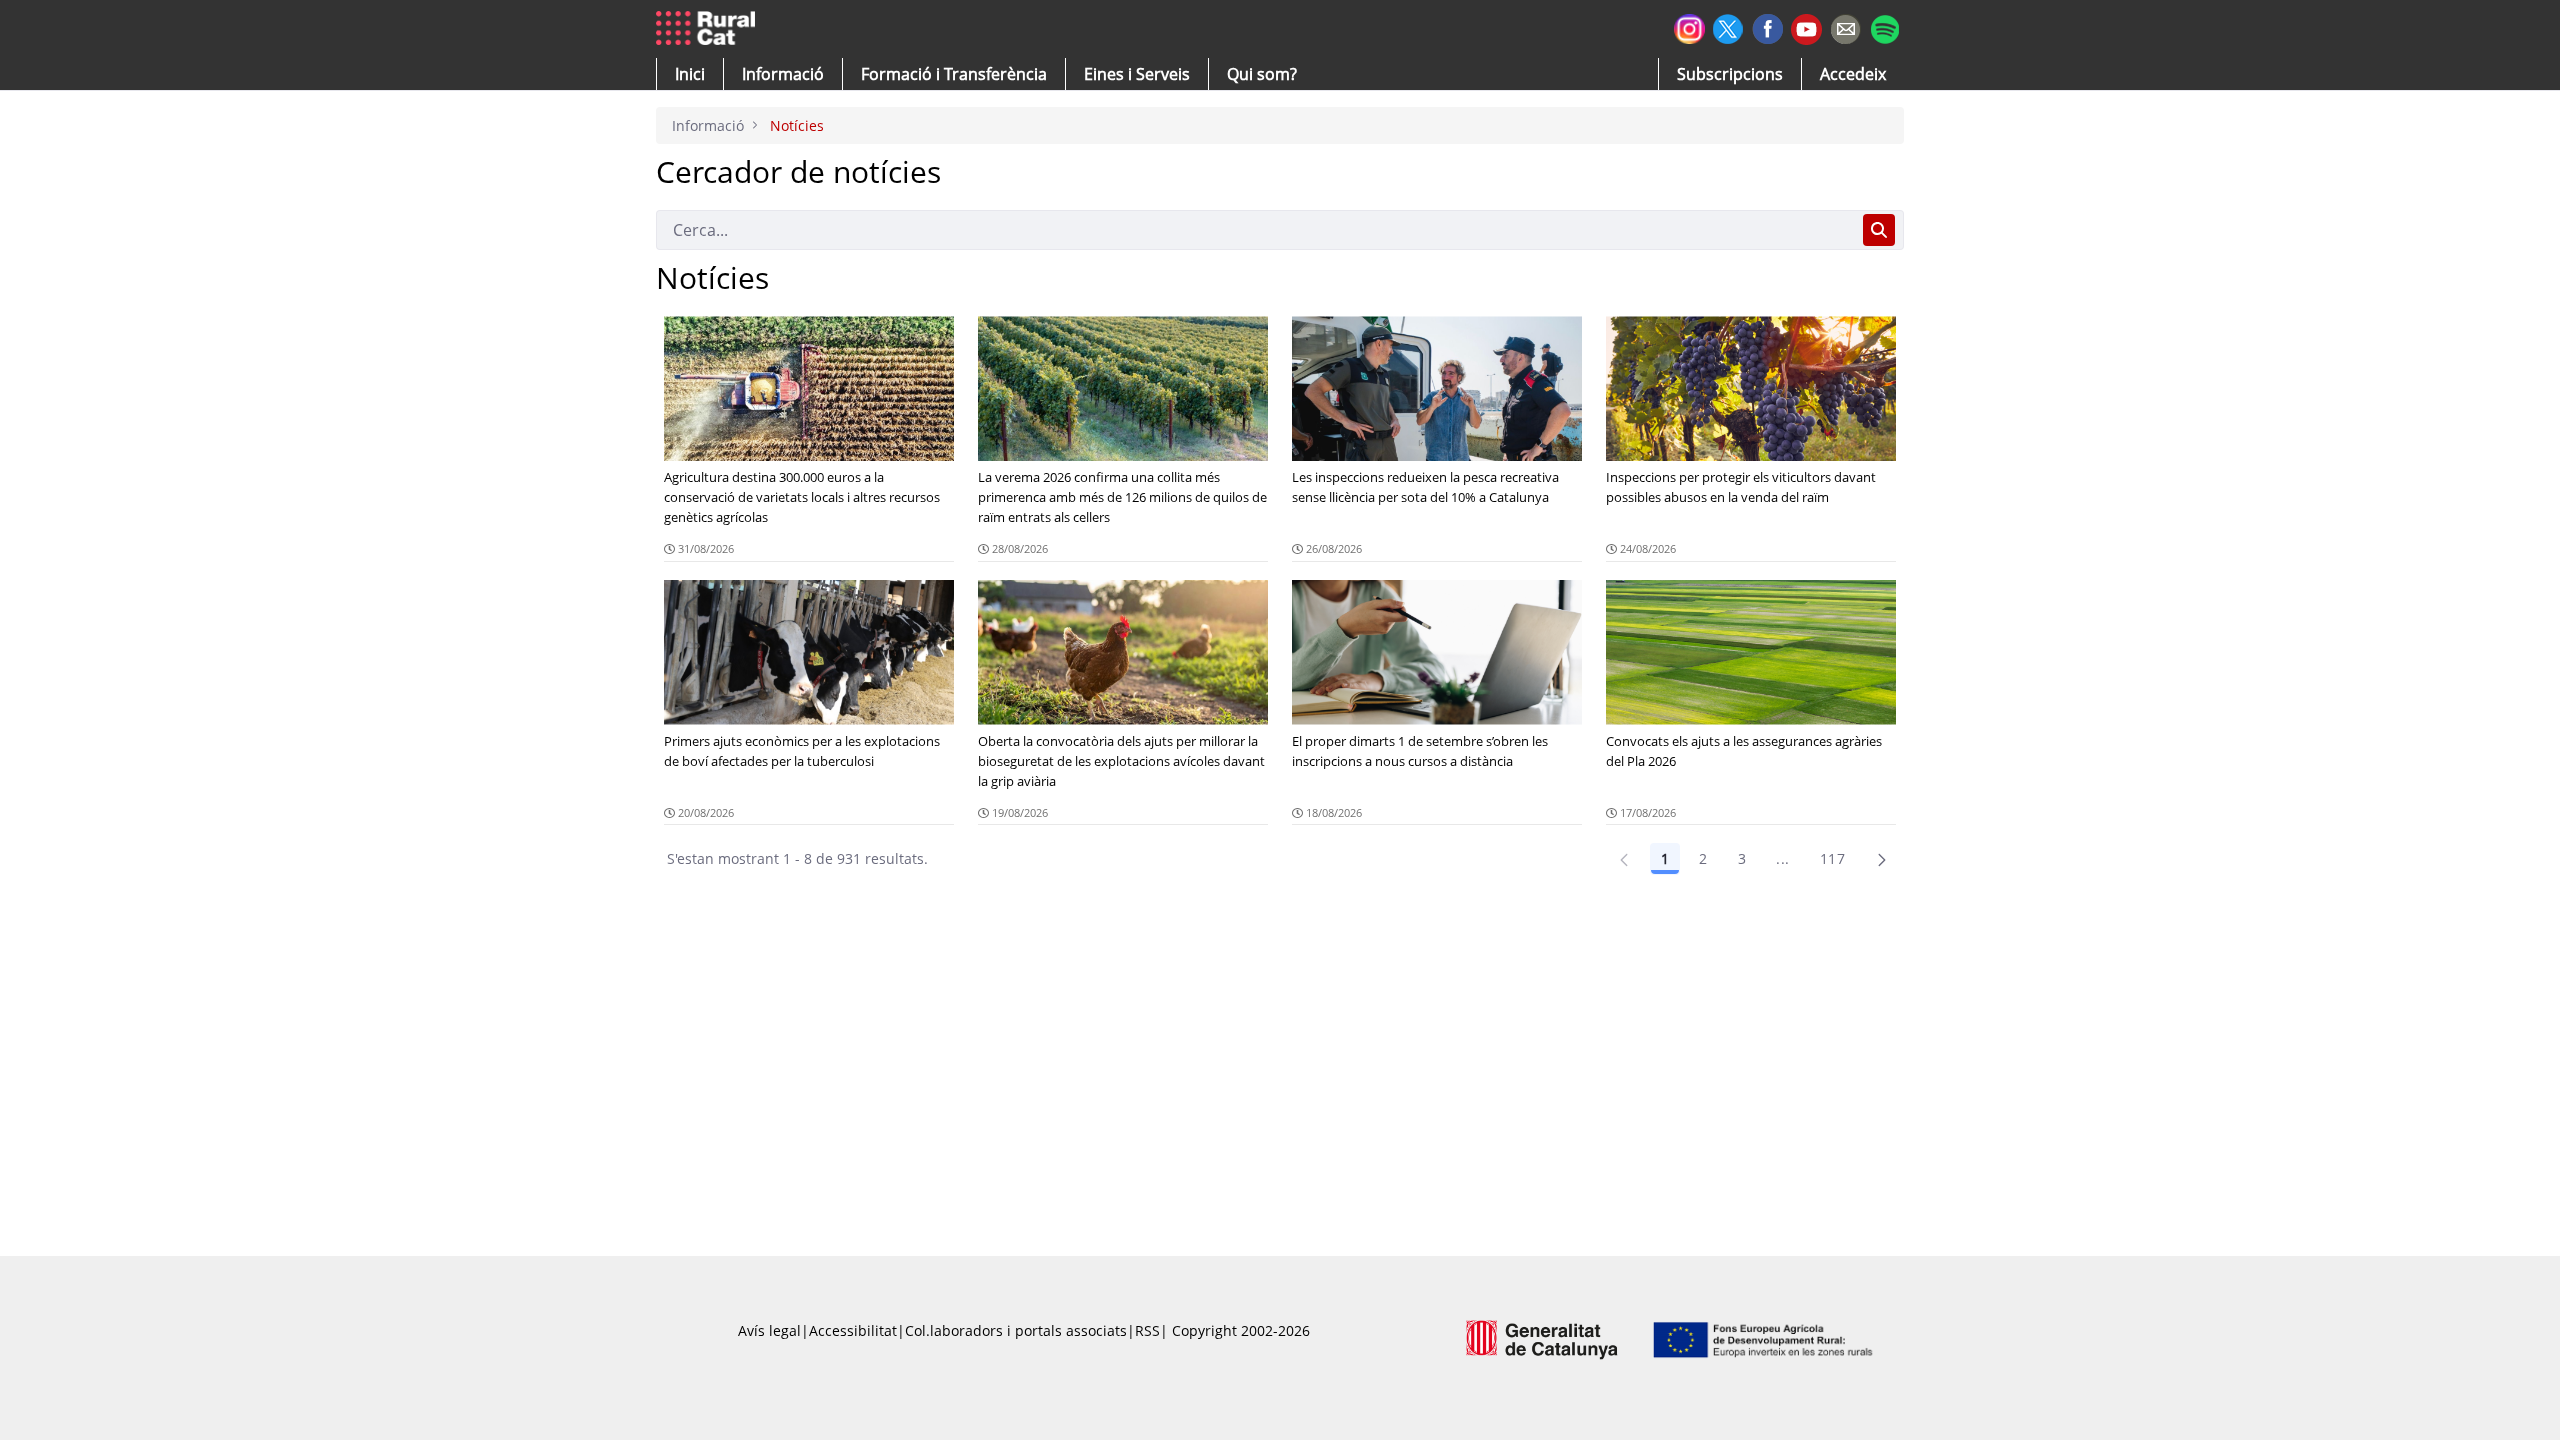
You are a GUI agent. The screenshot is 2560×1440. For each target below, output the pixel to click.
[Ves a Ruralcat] (709, 29)
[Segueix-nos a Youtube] (1806, 27)
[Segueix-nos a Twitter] (1728, 26)
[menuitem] (954, 74)
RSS (1147, 1330)
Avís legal (769, 1330)
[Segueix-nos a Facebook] (1767, 26)
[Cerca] (1879, 230)
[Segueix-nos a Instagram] (1689, 26)
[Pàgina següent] (1882, 859)
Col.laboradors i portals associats (1016, 1330)
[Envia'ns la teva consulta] (1845, 26)
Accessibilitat (853, 1330)
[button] (690, 74)
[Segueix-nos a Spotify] (1884, 26)
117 (1832, 858)
